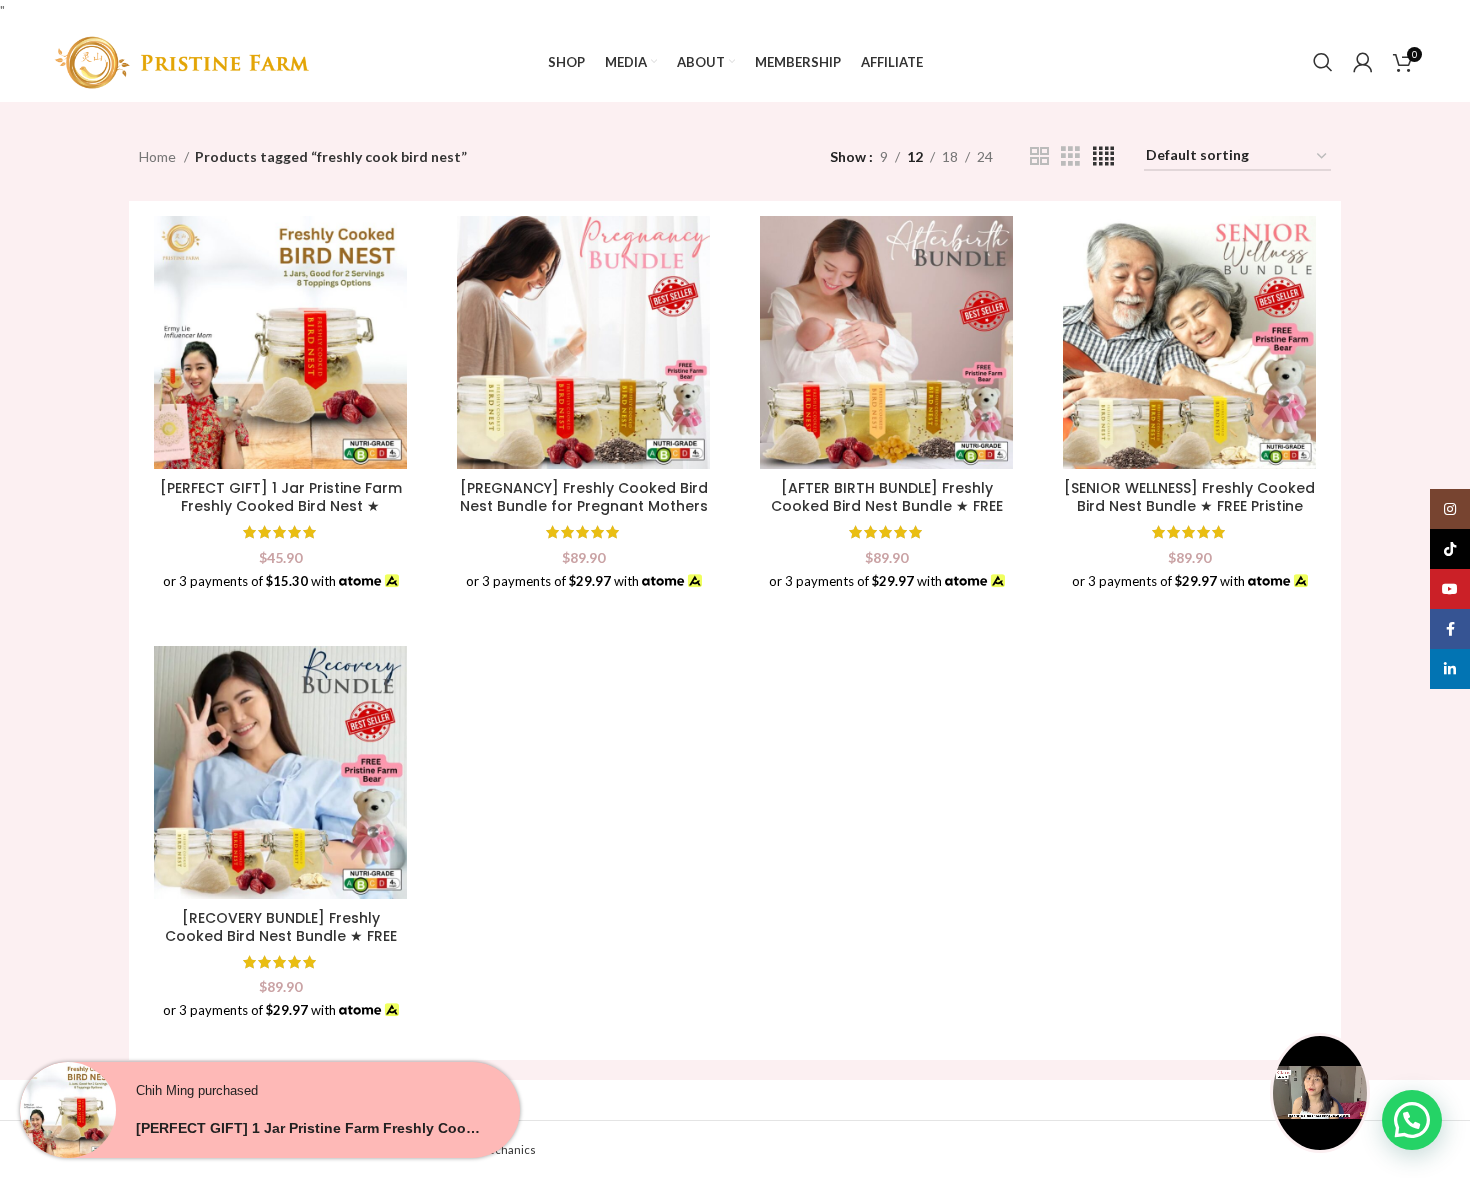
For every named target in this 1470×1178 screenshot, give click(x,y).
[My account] (1363, 62)
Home (159, 156)
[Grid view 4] (1103, 156)
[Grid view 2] (1039, 156)
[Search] (1323, 62)
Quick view (392, 248)
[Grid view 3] (1070, 156)
